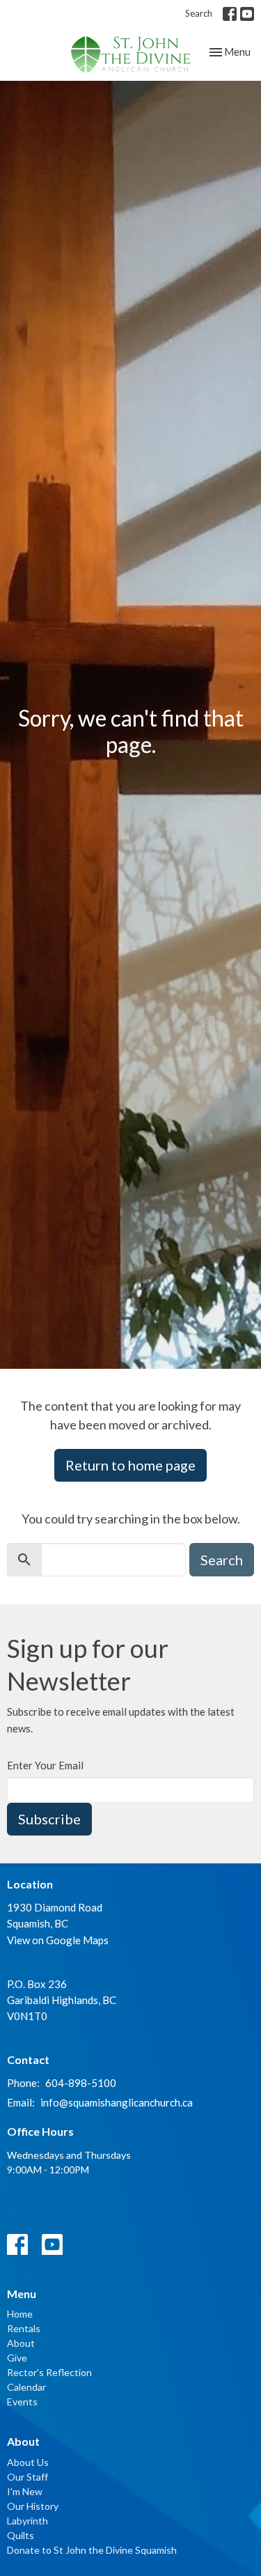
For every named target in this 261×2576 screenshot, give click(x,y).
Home (20, 2314)
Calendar (26, 2387)
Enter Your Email (45, 1765)
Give (17, 2358)
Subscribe (49, 1819)
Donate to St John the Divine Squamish (92, 2550)
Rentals (24, 2328)
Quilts (21, 2535)
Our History (33, 2506)
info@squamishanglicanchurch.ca (117, 2102)
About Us (28, 2462)
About (21, 2343)
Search (199, 13)
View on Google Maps (58, 1940)
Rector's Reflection (49, 2372)
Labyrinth (27, 2521)
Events (22, 2402)
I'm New (25, 2491)
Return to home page (130, 1465)
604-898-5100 (81, 2083)
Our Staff (27, 2477)
